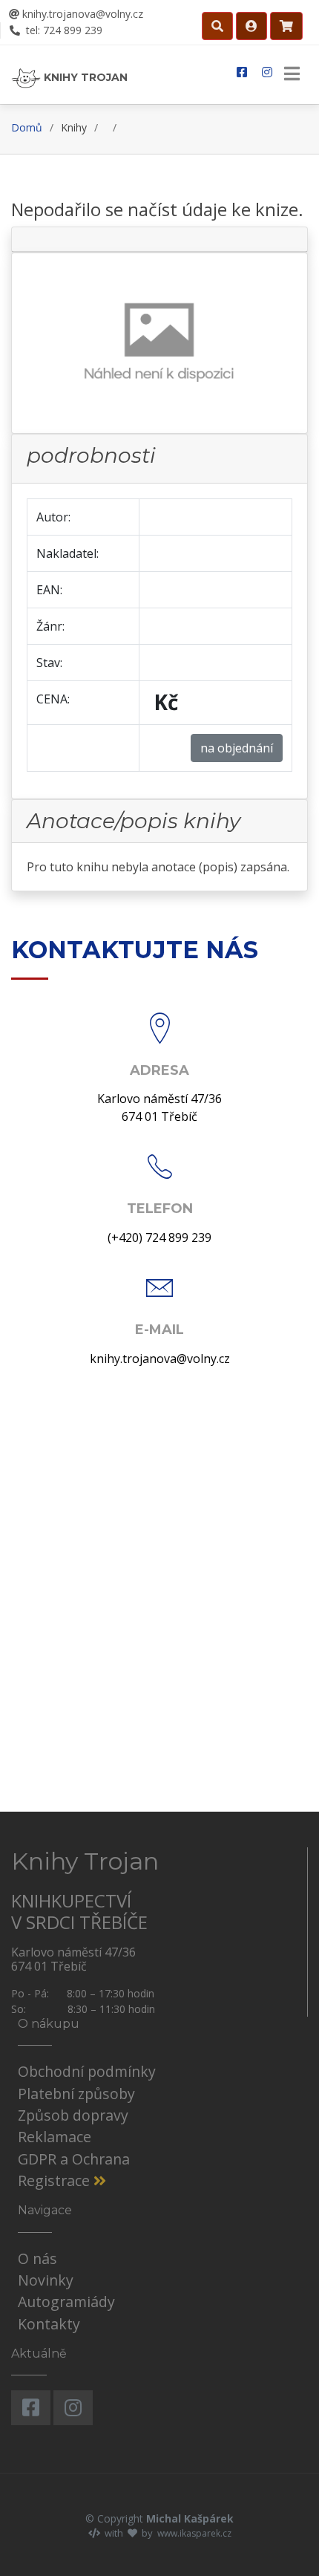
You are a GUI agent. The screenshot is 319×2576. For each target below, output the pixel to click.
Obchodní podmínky (87, 2071)
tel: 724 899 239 (63, 30)
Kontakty (49, 2324)
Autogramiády (66, 2302)
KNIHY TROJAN (84, 77)
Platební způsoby (76, 2094)
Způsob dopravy (73, 2115)
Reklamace (55, 2137)
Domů (27, 127)
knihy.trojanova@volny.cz (81, 14)
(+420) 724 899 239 (159, 1237)
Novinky (46, 2280)
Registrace (56, 2180)
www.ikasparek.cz (194, 2533)
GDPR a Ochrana (74, 2159)
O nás (37, 2258)
